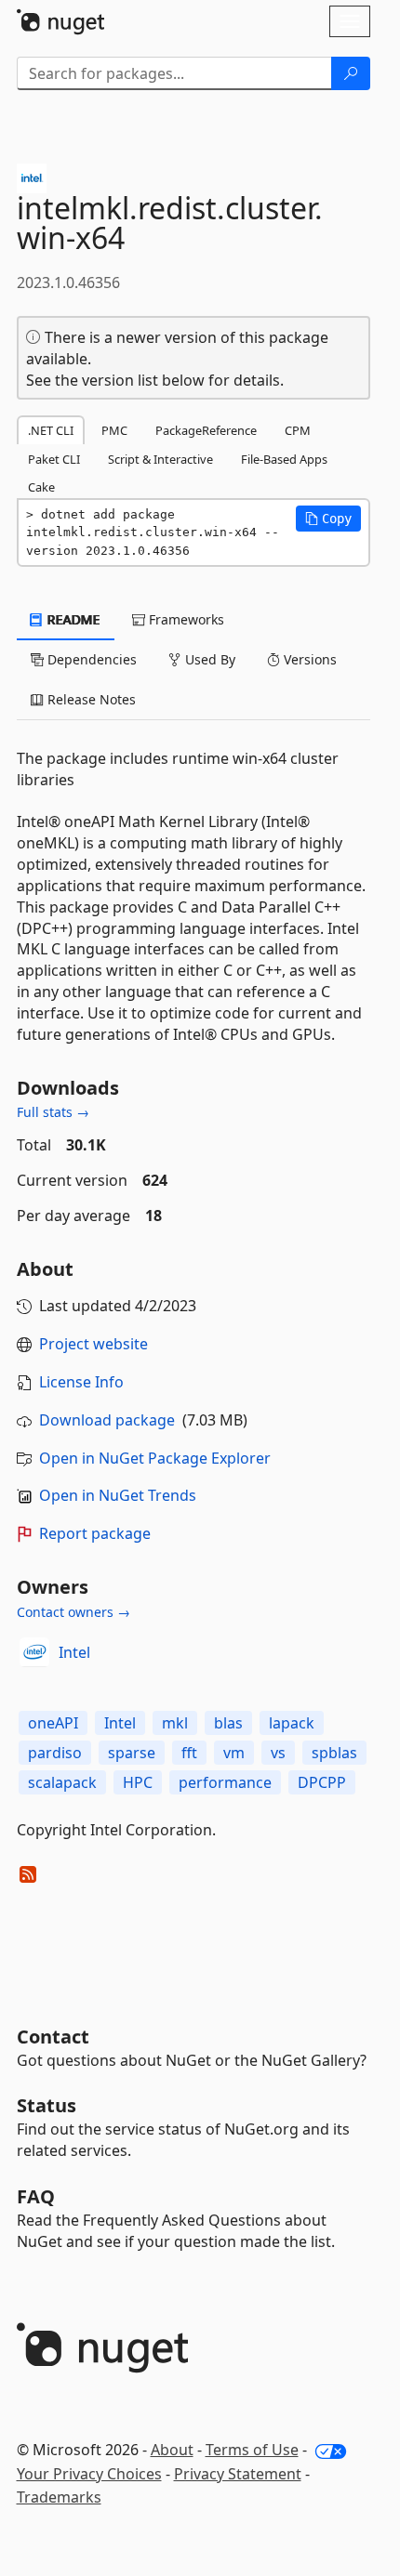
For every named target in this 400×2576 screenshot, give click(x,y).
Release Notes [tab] (90, 699)
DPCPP (322, 1782)
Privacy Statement (238, 2474)
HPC (138, 1782)
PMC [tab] (114, 430)
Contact (53, 2037)
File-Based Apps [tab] (284, 459)
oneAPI (53, 1723)
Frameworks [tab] (185, 619)
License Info (81, 1382)
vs (278, 1753)
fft (189, 1753)
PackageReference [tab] (206, 430)
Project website (93, 1344)
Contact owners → (73, 1612)
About (172, 2450)
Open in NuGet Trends (118, 1495)
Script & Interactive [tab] (160, 459)
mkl (175, 1723)
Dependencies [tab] (90, 659)
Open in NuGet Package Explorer (155, 1458)
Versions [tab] (308, 659)
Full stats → (53, 1112)
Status (47, 2105)
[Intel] (34, 1652)
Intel (74, 1652)
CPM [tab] (298, 430)
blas (228, 1723)
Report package (95, 1533)
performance (225, 1782)
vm (234, 1753)
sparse (132, 1753)
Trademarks (59, 2497)
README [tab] (72, 619)
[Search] (351, 73)
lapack (292, 1723)
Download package (107, 1420)
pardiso (55, 1753)
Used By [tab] (208, 659)
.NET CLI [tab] (51, 430)
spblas (334, 1753)
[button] (328, 519)
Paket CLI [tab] (54, 459)
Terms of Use (252, 2450)
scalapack (62, 1782)
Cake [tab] (41, 487)
